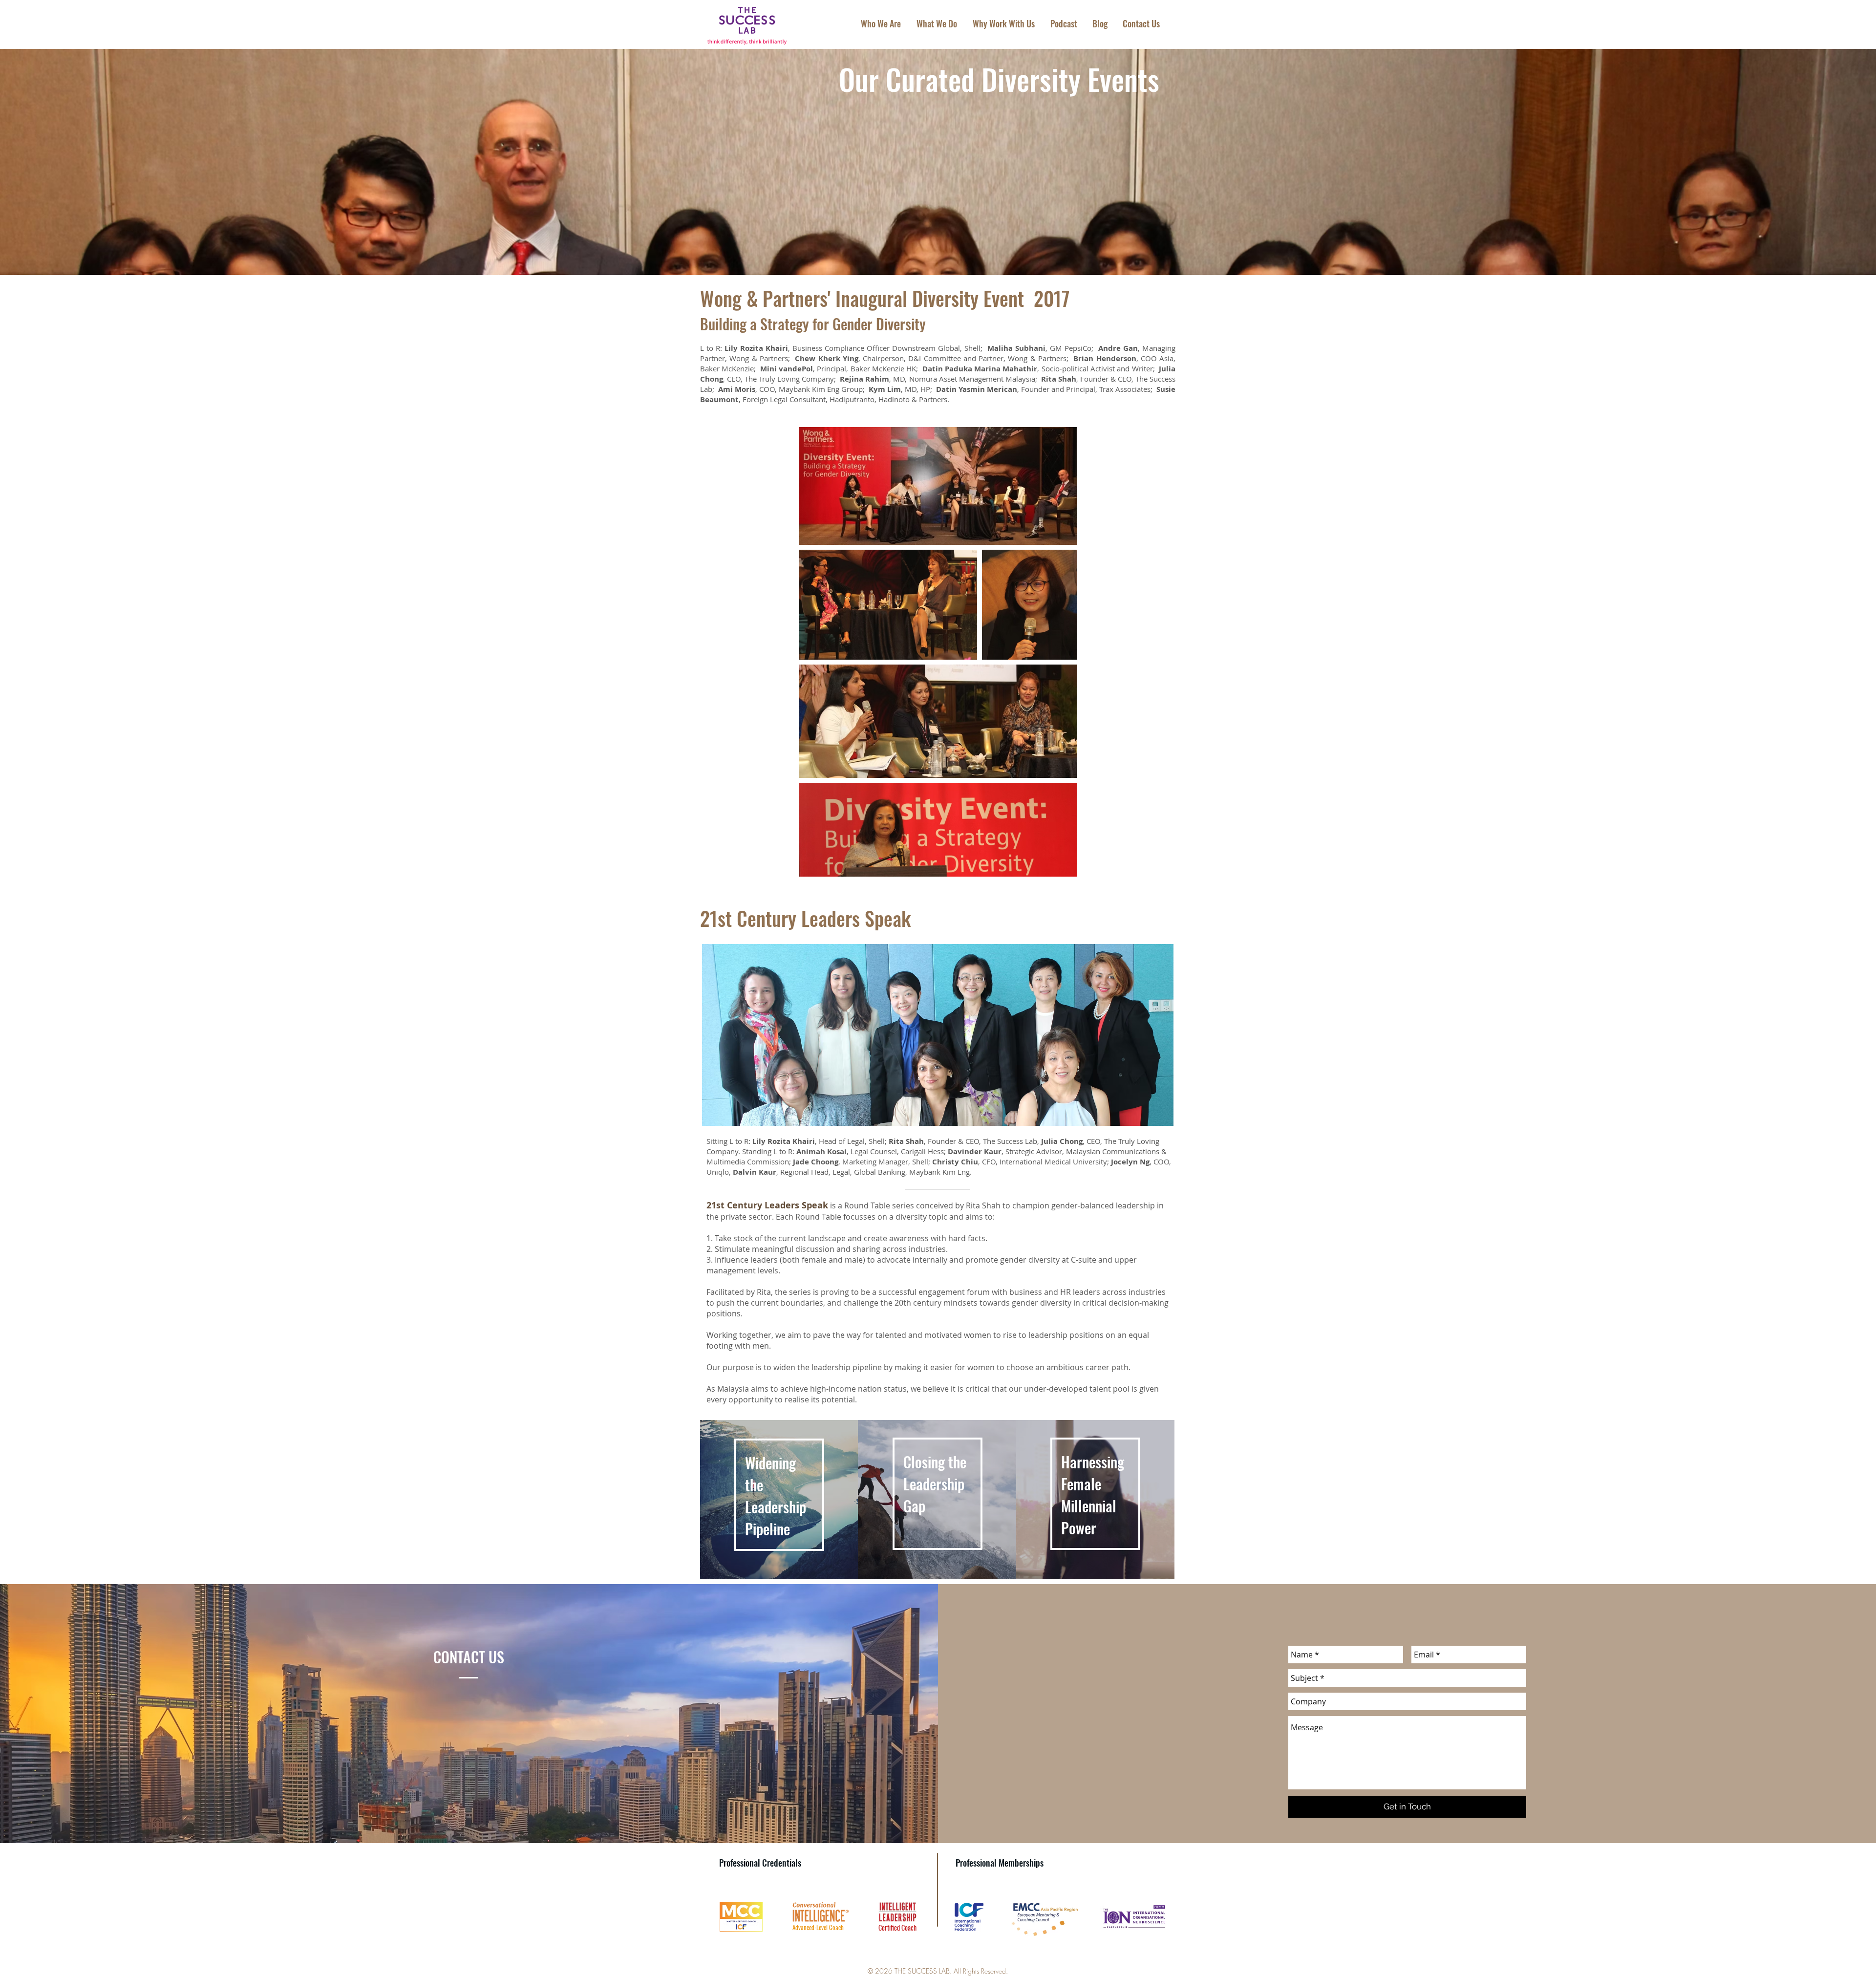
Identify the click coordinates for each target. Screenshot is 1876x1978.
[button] (938, 1494)
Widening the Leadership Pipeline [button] (776, 1496)
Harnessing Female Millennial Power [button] (1093, 1495)
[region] (779, 1500)
